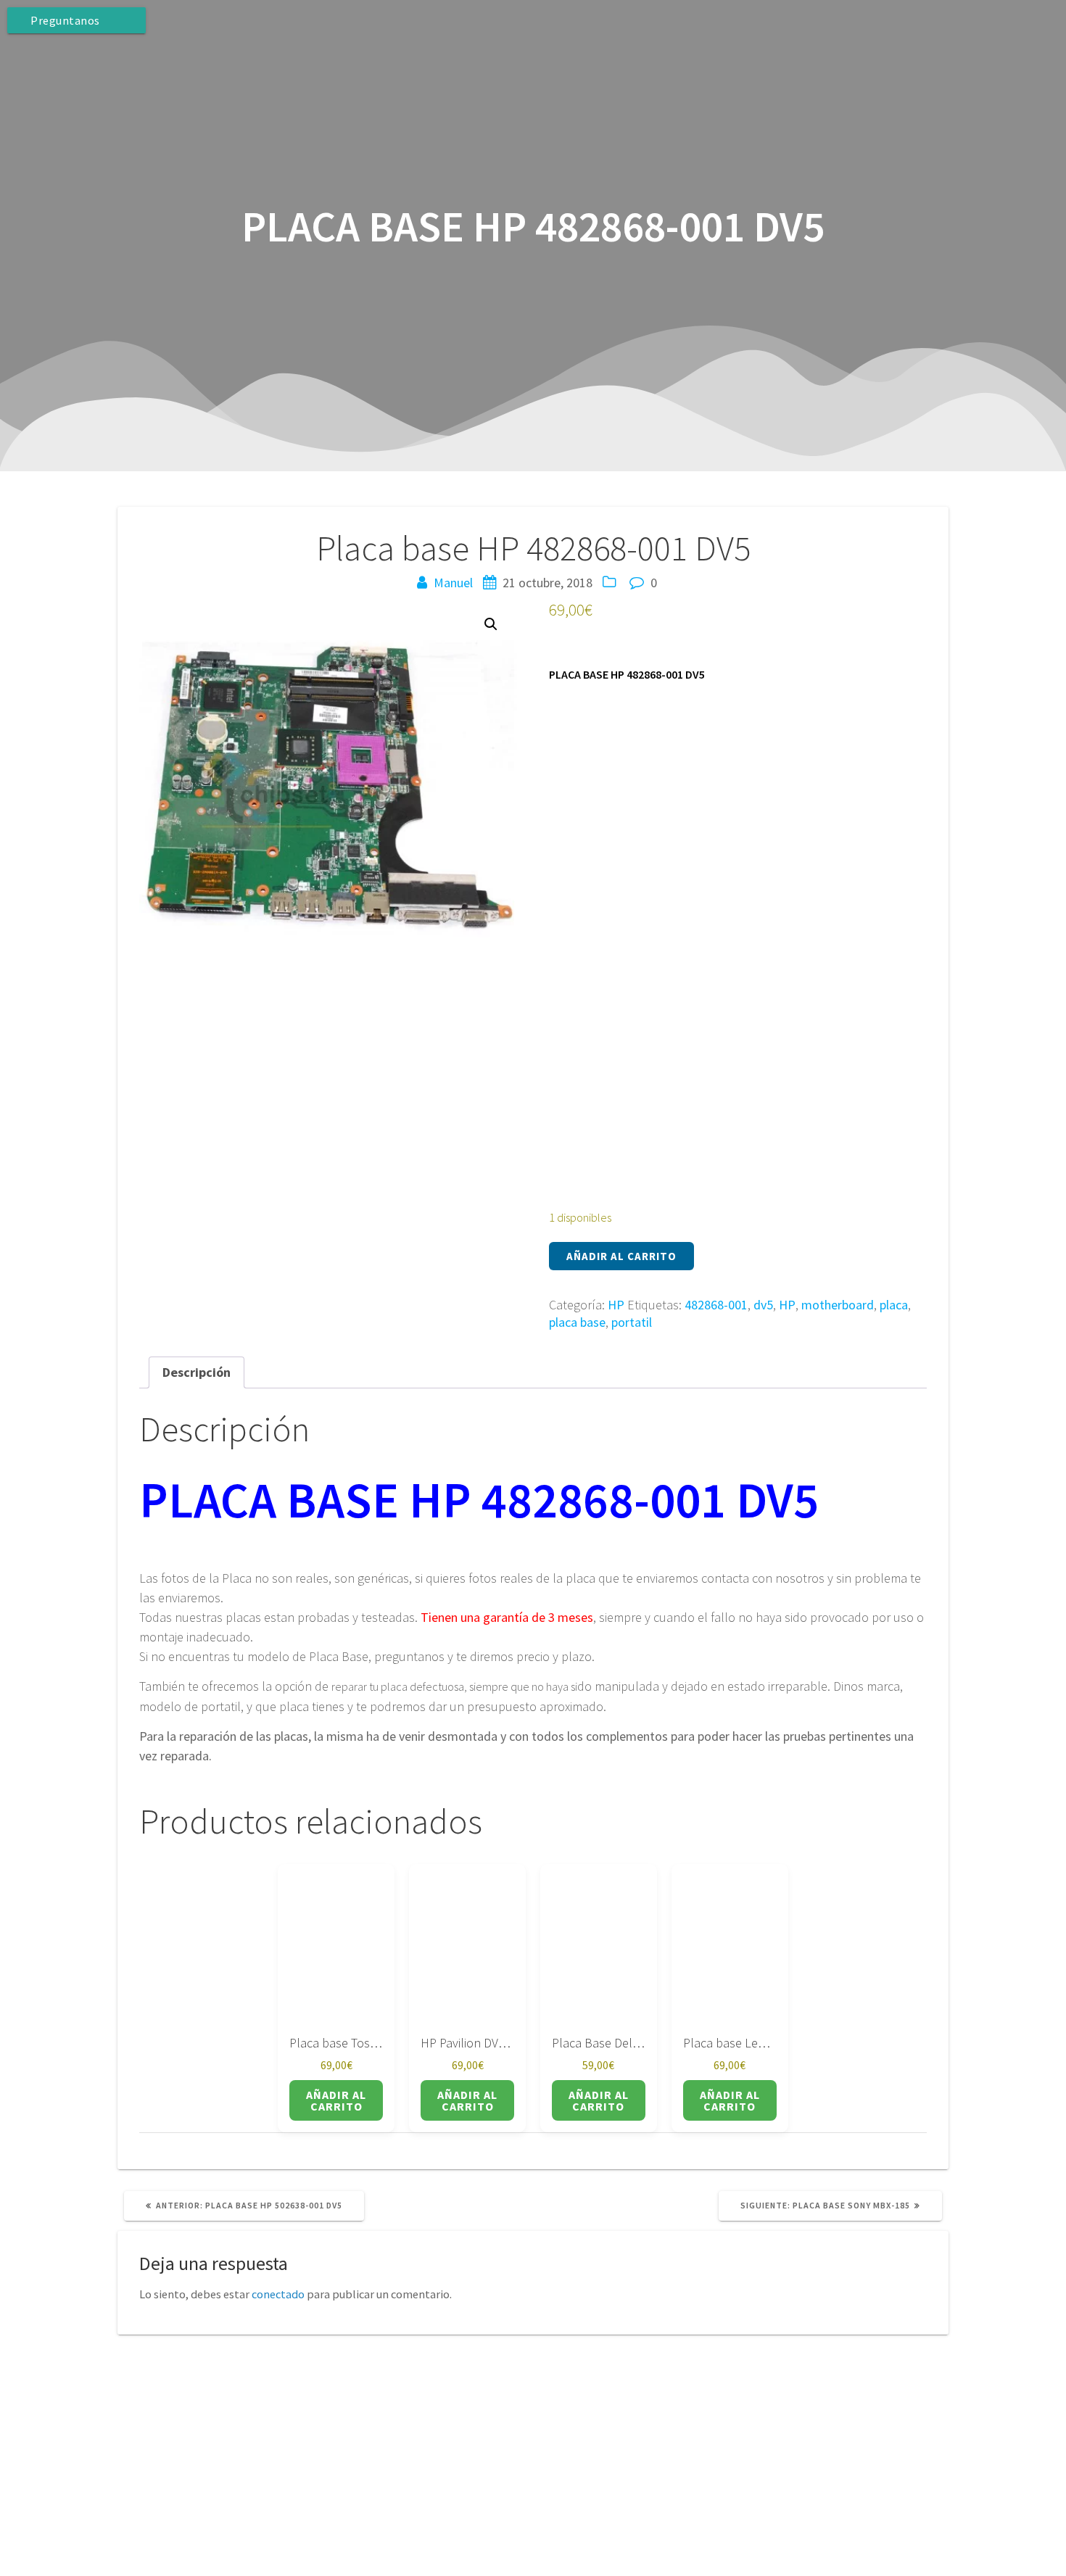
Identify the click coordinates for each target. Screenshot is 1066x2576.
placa (894, 1305)
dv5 (763, 1305)
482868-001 (716, 1305)
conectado (278, 2294)
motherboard (838, 1305)
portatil (632, 1322)
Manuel (453, 583)
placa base (577, 1322)
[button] (491, 624)
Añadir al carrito (621, 1256)
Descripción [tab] (197, 1372)
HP (616, 1305)
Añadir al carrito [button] (336, 2100)
